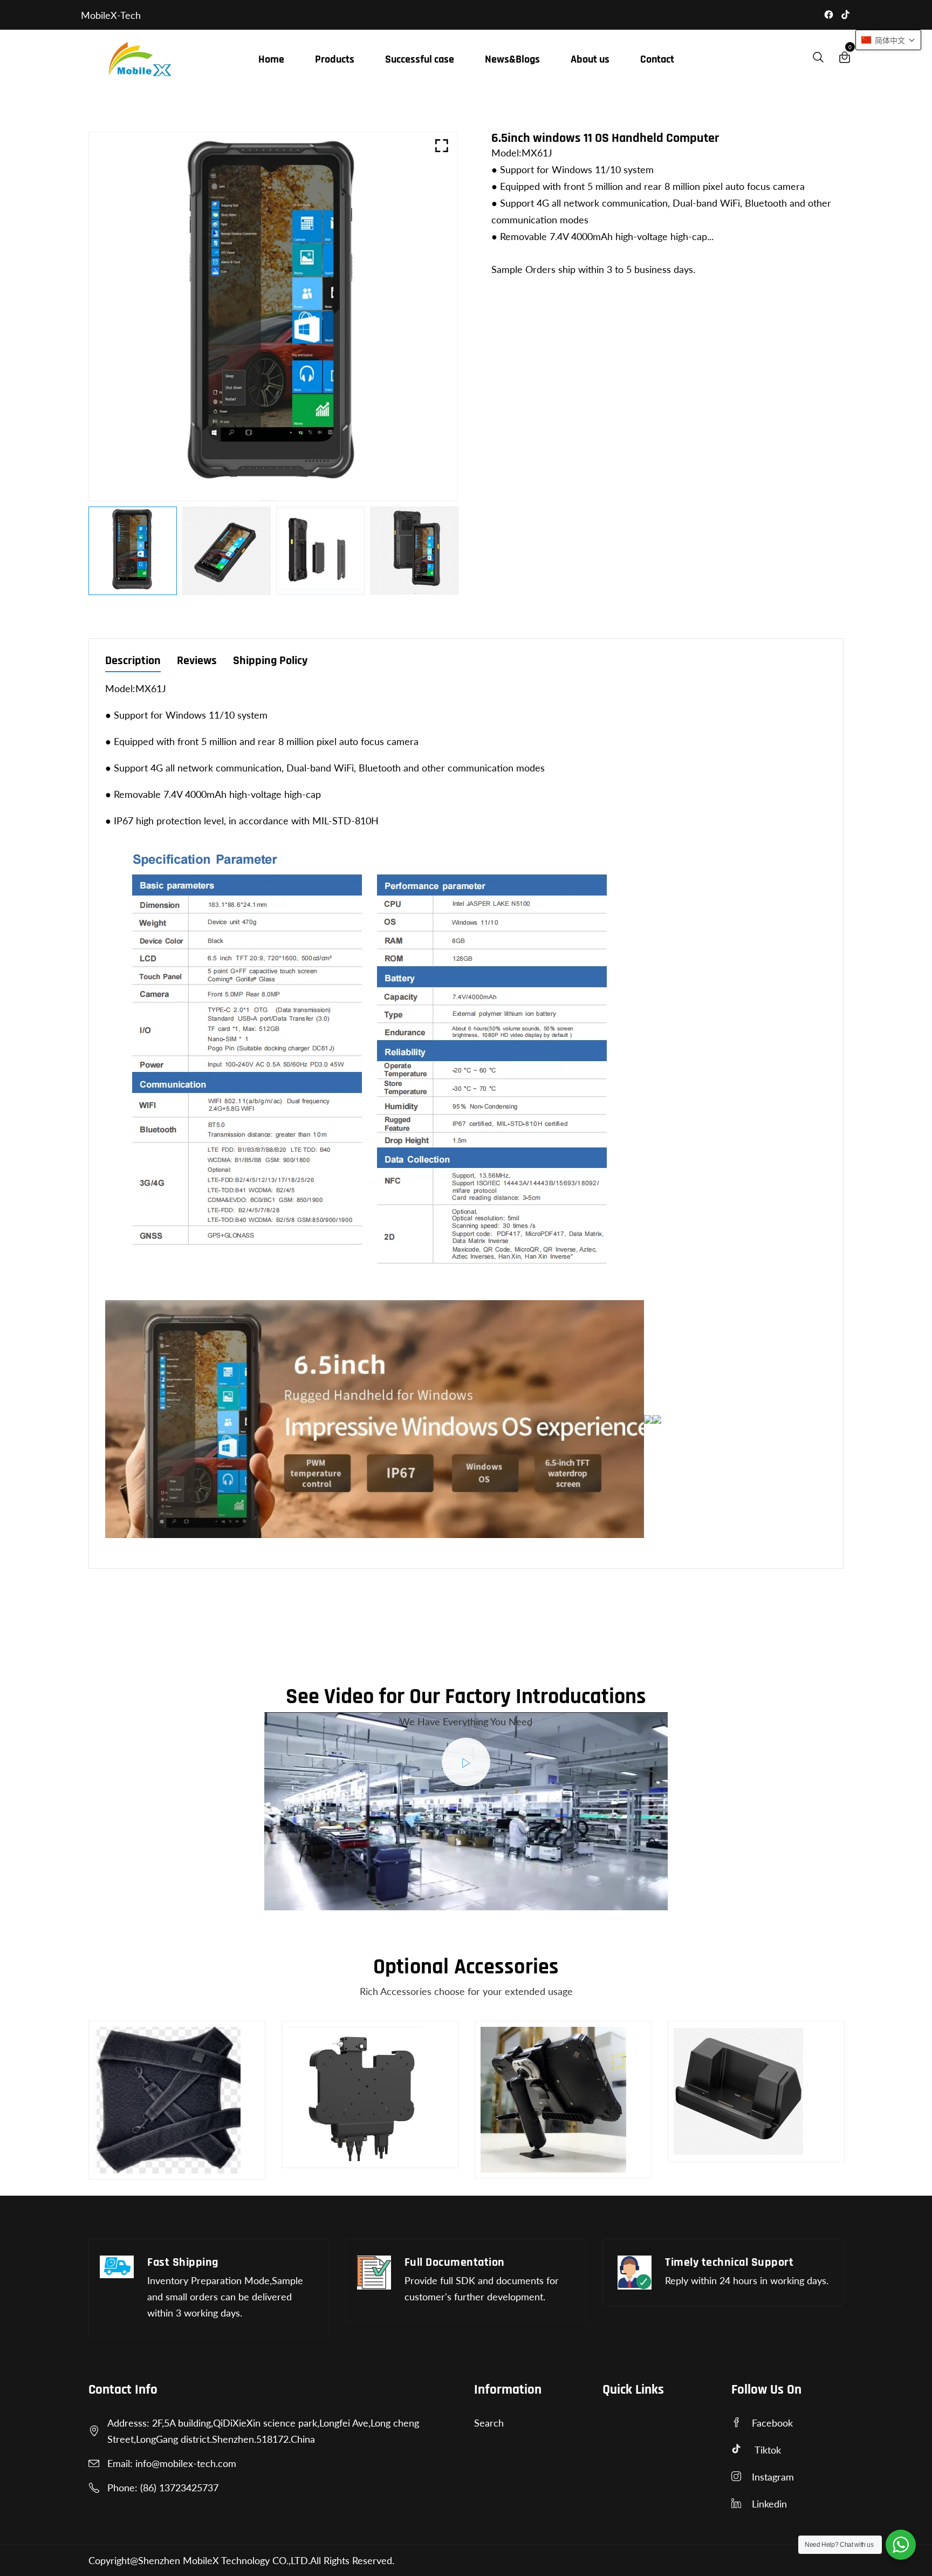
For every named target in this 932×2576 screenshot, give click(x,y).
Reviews (197, 662)
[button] (888, 40)
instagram (773, 2477)
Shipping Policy (270, 662)
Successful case (420, 59)
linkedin (769, 2504)
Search (489, 2423)
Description (133, 662)
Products (335, 59)
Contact (657, 59)
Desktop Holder (523, 2171)
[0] (845, 59)
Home (271, 59)
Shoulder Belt (132, 2160)
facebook (772, 2423)
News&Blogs (512, 59)
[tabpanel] (133, 551)
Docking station (715, 2155)
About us (590, 59)
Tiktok (768, 2450)
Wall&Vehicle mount (340, 2161)
